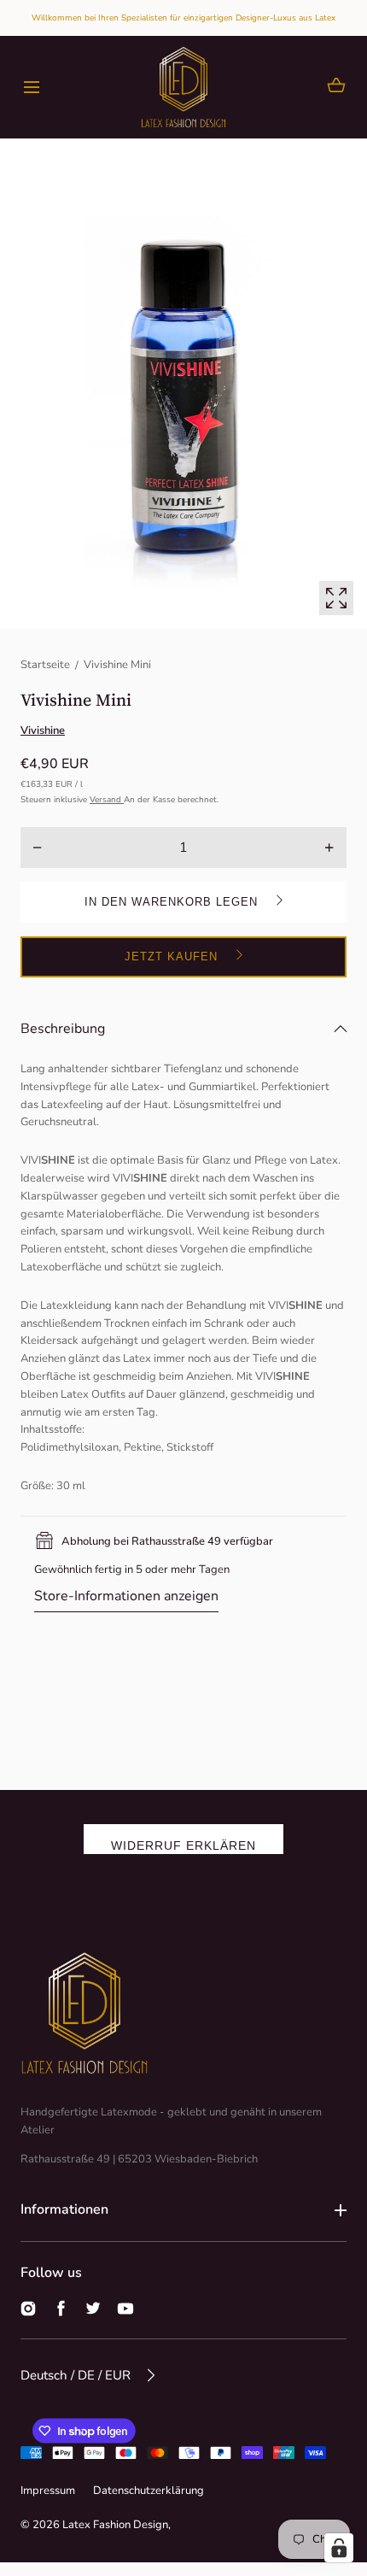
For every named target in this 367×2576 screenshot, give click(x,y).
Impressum (48, 2491)
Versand (107, 800)
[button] (31, 88)
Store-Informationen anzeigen (126, 1596)
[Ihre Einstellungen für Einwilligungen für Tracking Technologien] (339, 2548)
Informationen (64, 2209)
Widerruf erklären (183, 1845)
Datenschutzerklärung (149, 2491)
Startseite (45, 665)
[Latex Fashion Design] (183, 87)
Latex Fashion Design (115, 2525)
